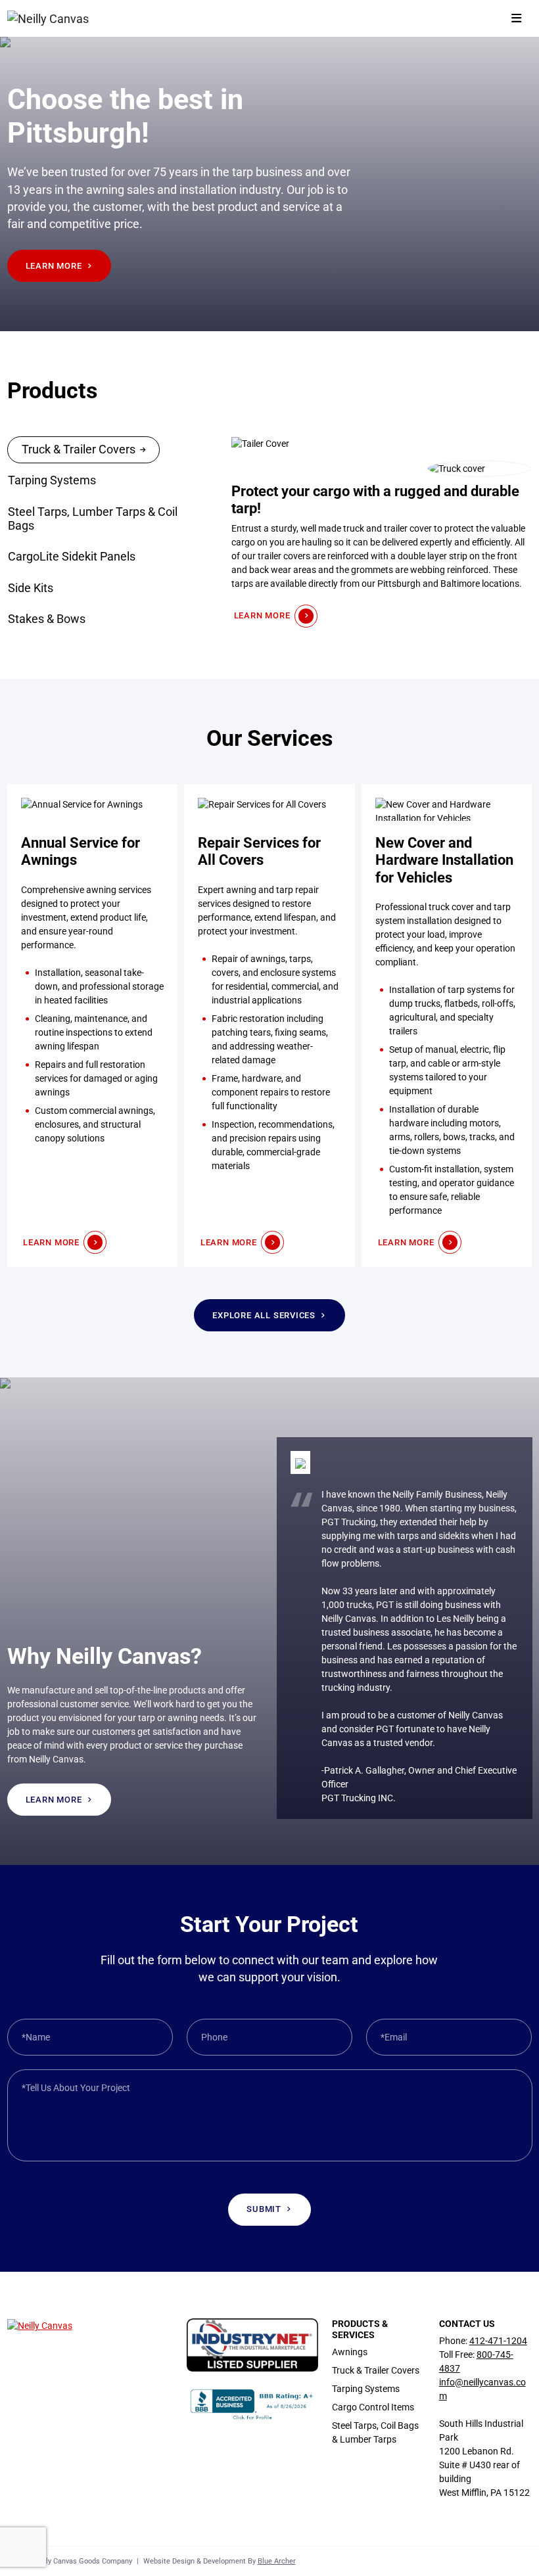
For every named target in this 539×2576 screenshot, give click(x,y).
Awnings (350, 2352)
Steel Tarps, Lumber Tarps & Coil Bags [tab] (93, 519)
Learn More (54, 266)
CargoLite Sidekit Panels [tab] (72, 557)
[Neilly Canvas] (49, 18)
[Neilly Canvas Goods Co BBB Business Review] (252, 2404)
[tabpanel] (382, 532)
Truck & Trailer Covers (376, 2370)
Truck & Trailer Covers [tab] (79, 449)
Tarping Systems (366, 2389)
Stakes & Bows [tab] (47, 619)
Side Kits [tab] (31, 588)
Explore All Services (264, 1315)
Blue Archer (277, 2561)
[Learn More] (92, 1025)
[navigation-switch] (516, 19)
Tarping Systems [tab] (52, 480)
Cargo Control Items (373, 2407)
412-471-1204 (498, 2341)
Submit (264, 2209)
